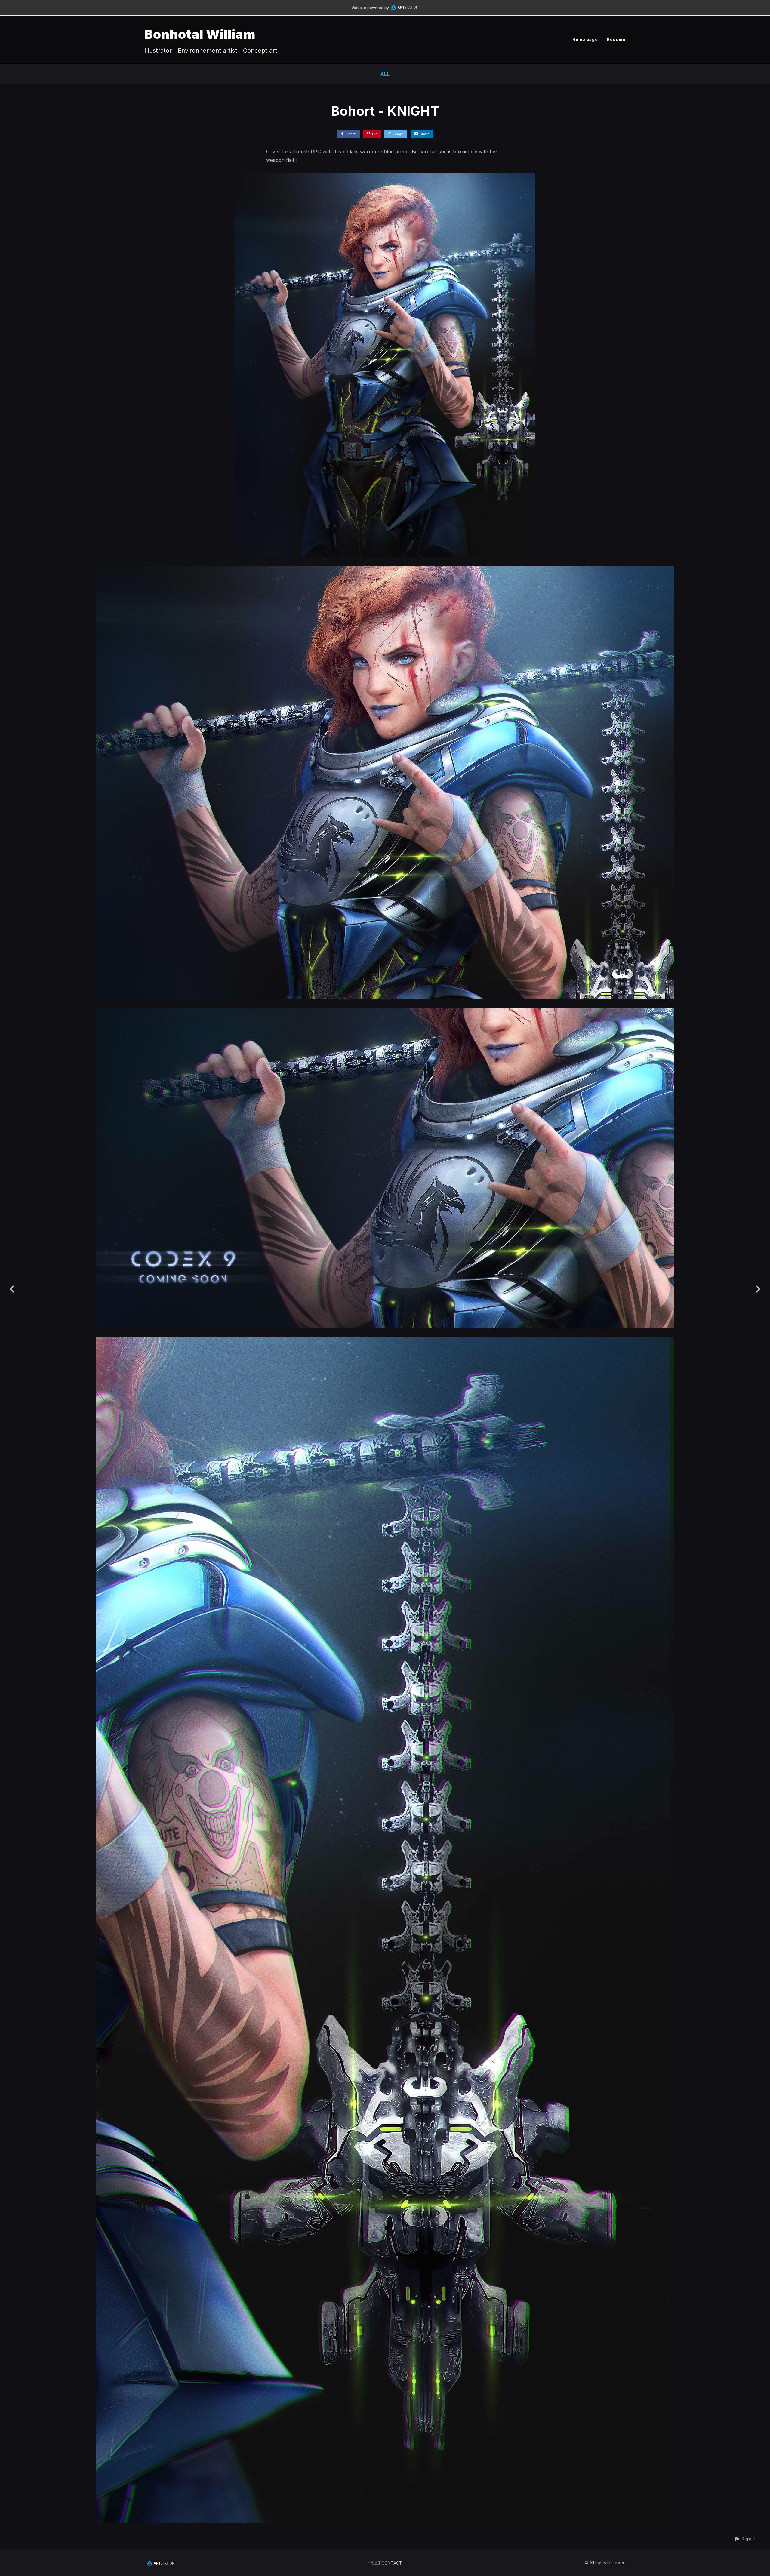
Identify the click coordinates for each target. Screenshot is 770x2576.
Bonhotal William (200, 34)
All (385, 74)
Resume (616, 39)
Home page (585, 39)
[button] (745, 2539)
